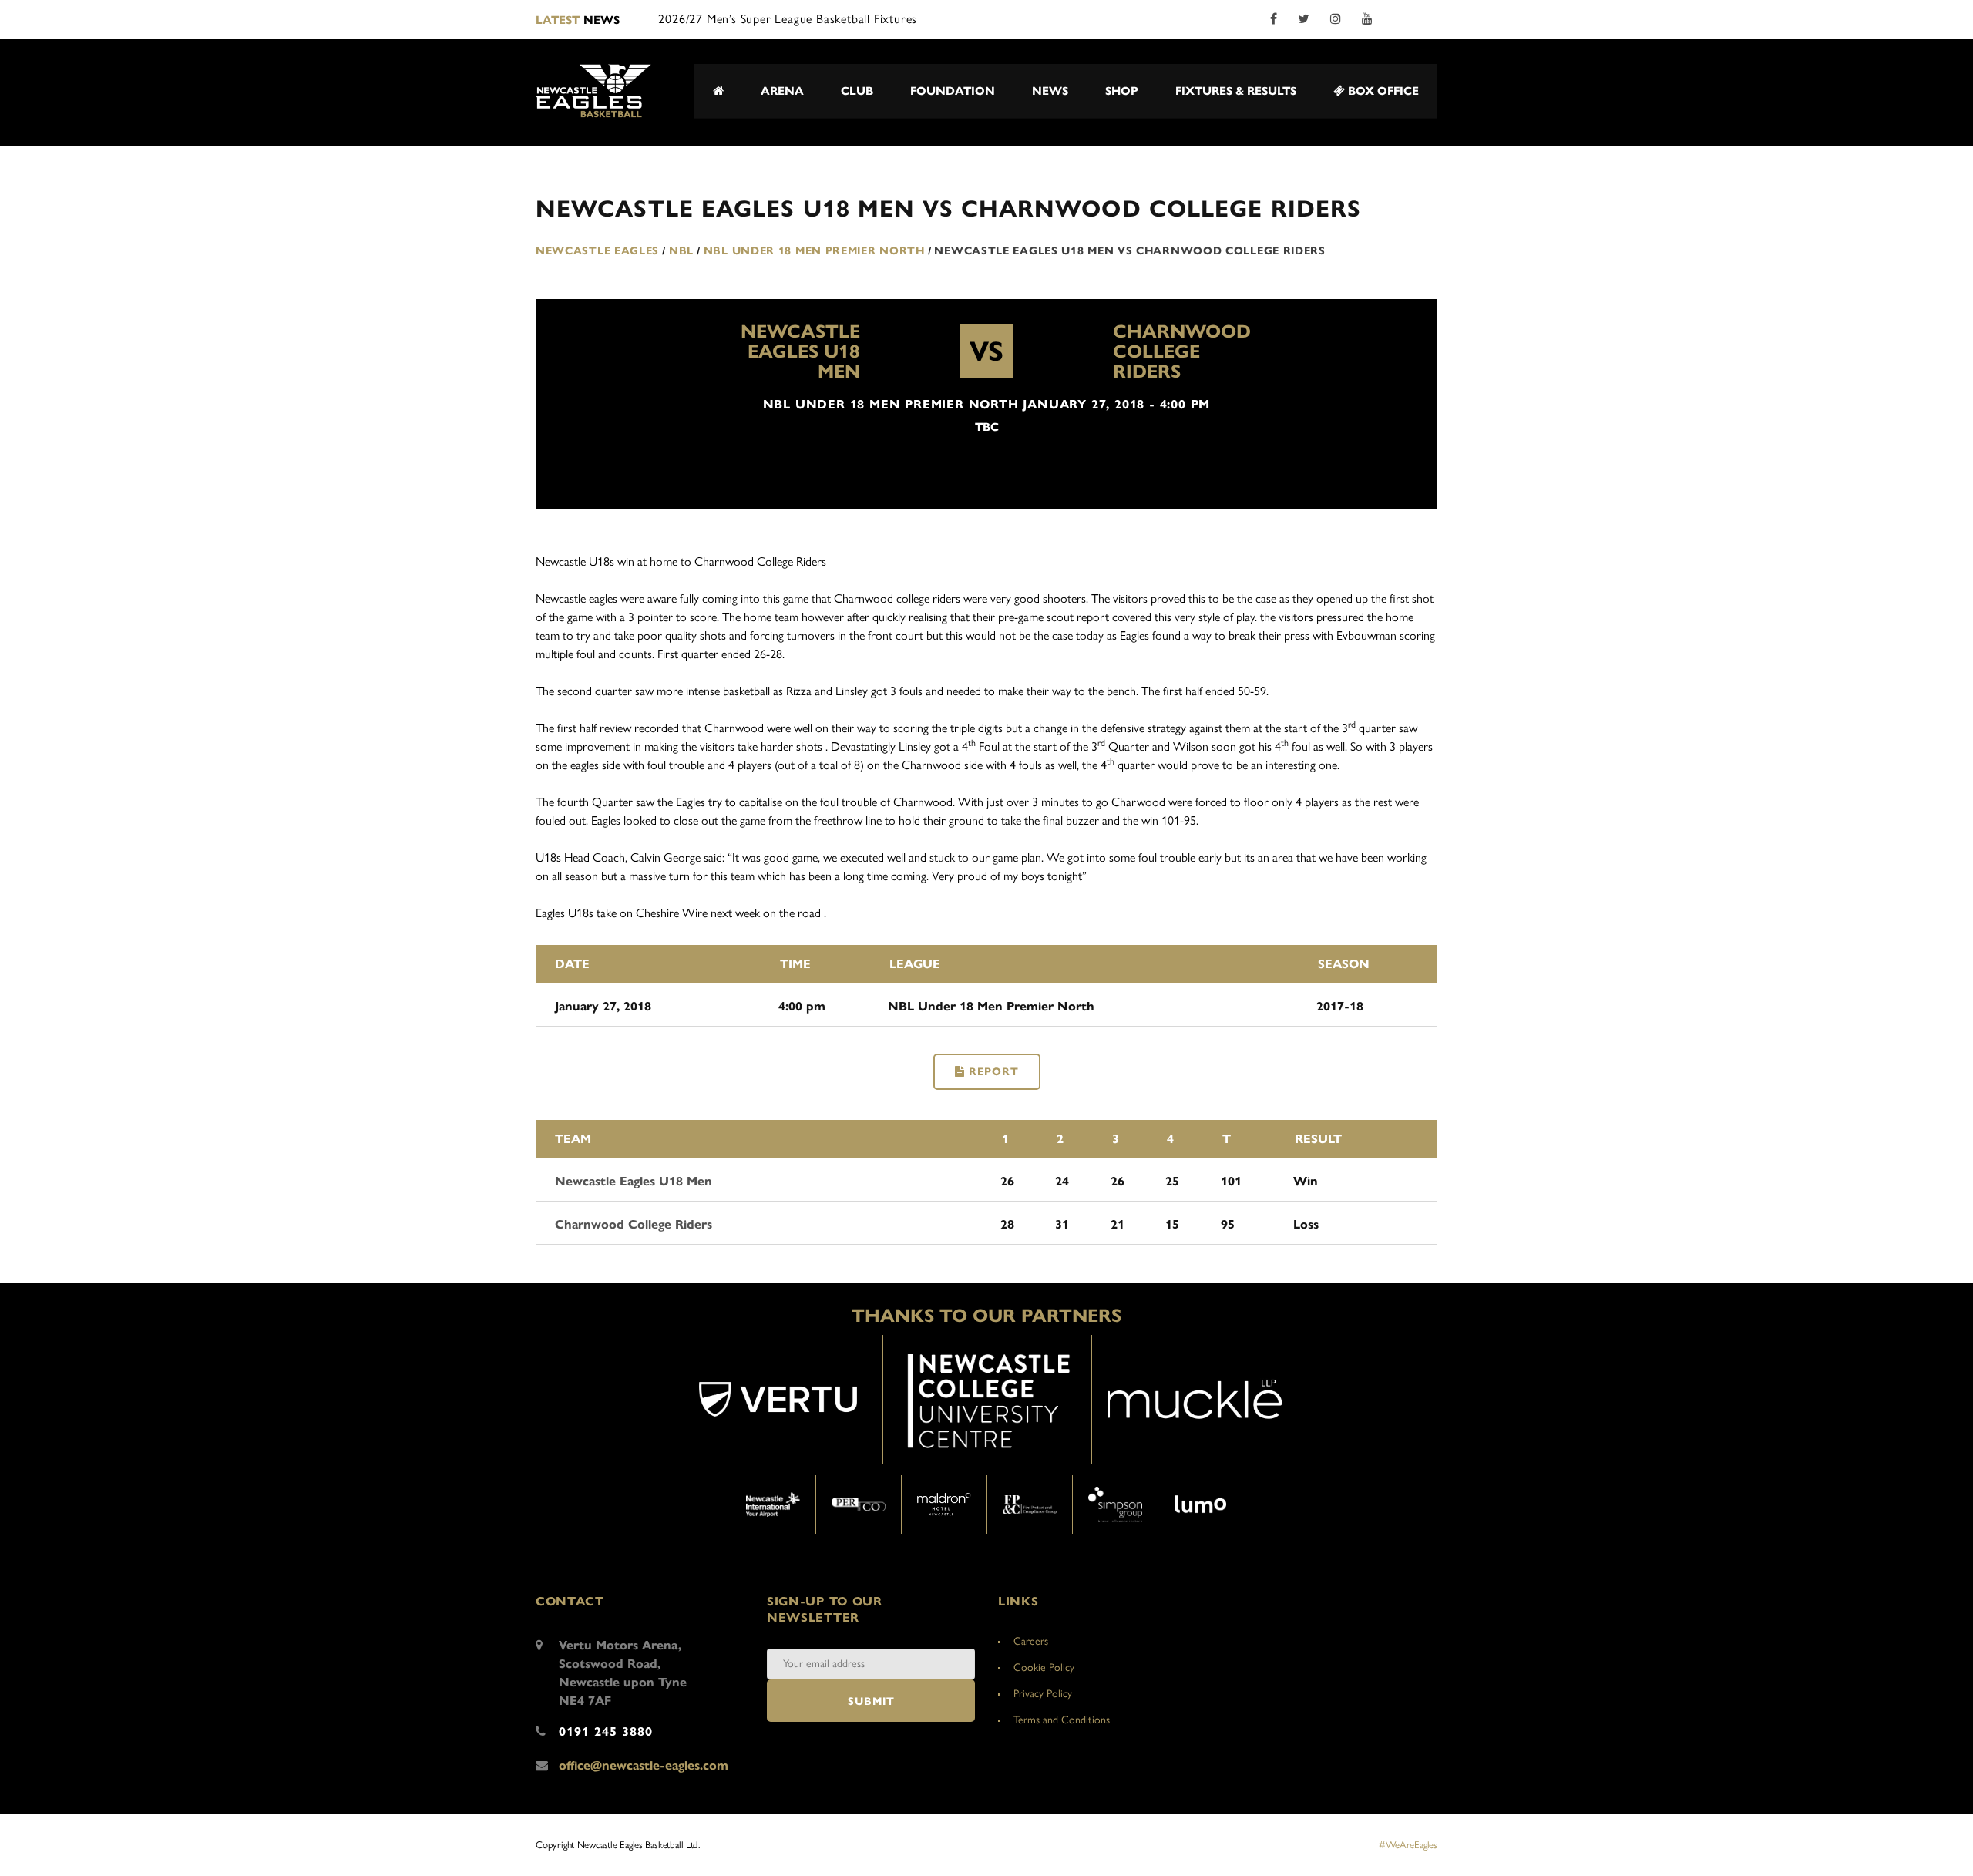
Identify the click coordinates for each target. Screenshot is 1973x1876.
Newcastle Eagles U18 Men (800, 351)
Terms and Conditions (1062, 1720)
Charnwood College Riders (1182, 351)
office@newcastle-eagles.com (644, 1765)
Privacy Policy (1043, 1694)
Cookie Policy (1044, 1668)
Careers (1031, 1641)
